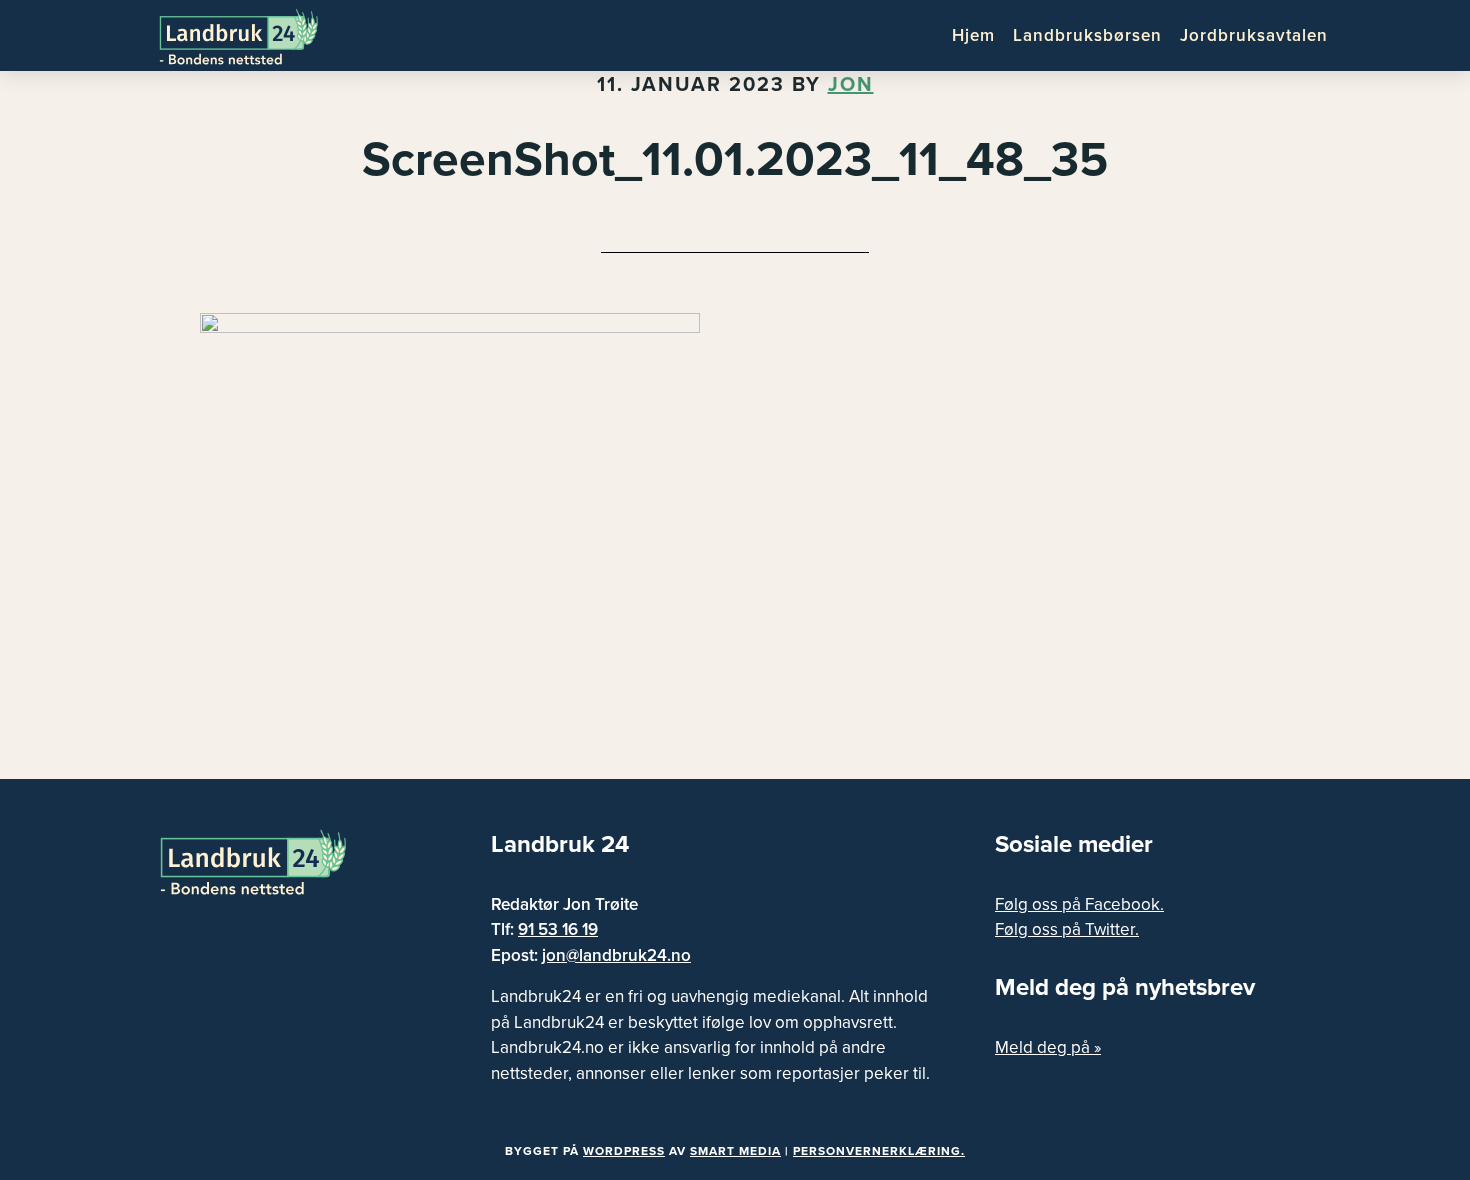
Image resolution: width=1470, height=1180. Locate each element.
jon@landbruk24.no (616, 955)
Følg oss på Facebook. (1079, 904)
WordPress (624, 1151)
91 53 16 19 (558, 929)
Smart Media (735, 1151)
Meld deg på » (1048, 1047)
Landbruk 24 (255, 35)
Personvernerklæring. (879, 1151)
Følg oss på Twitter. (1067, 929)
